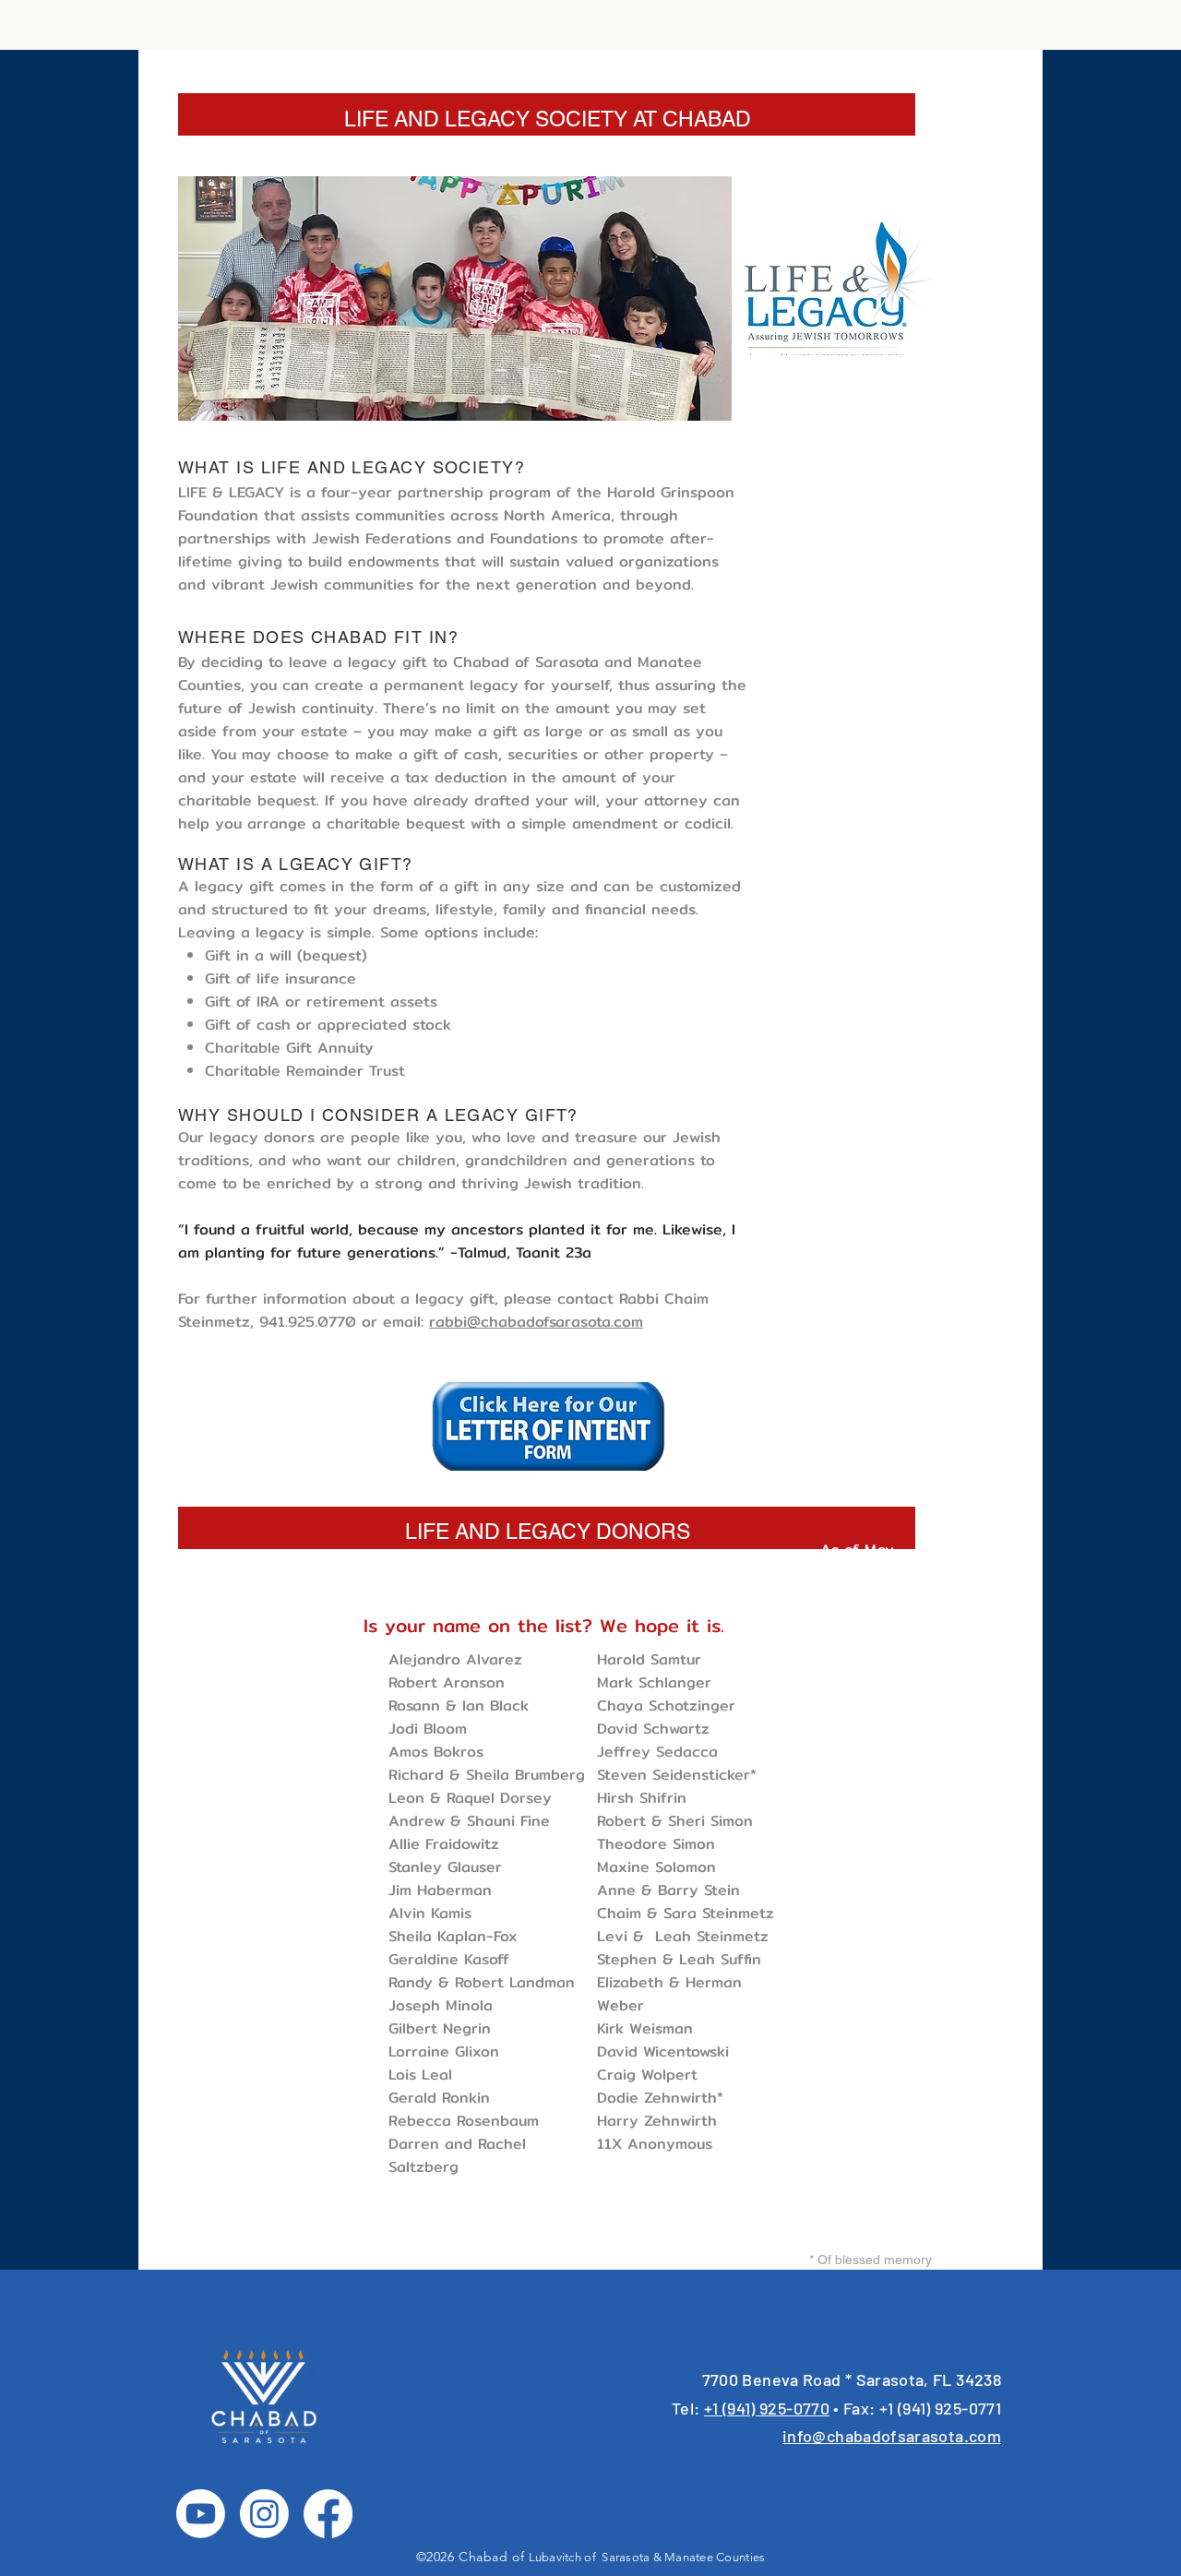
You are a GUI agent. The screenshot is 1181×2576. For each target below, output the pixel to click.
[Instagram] (264, 2514)
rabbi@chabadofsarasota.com (536, 1322)
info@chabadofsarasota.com (892, 2436)
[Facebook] (328, 2514)
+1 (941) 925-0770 (767, 2408)
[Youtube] (201, 2514)
